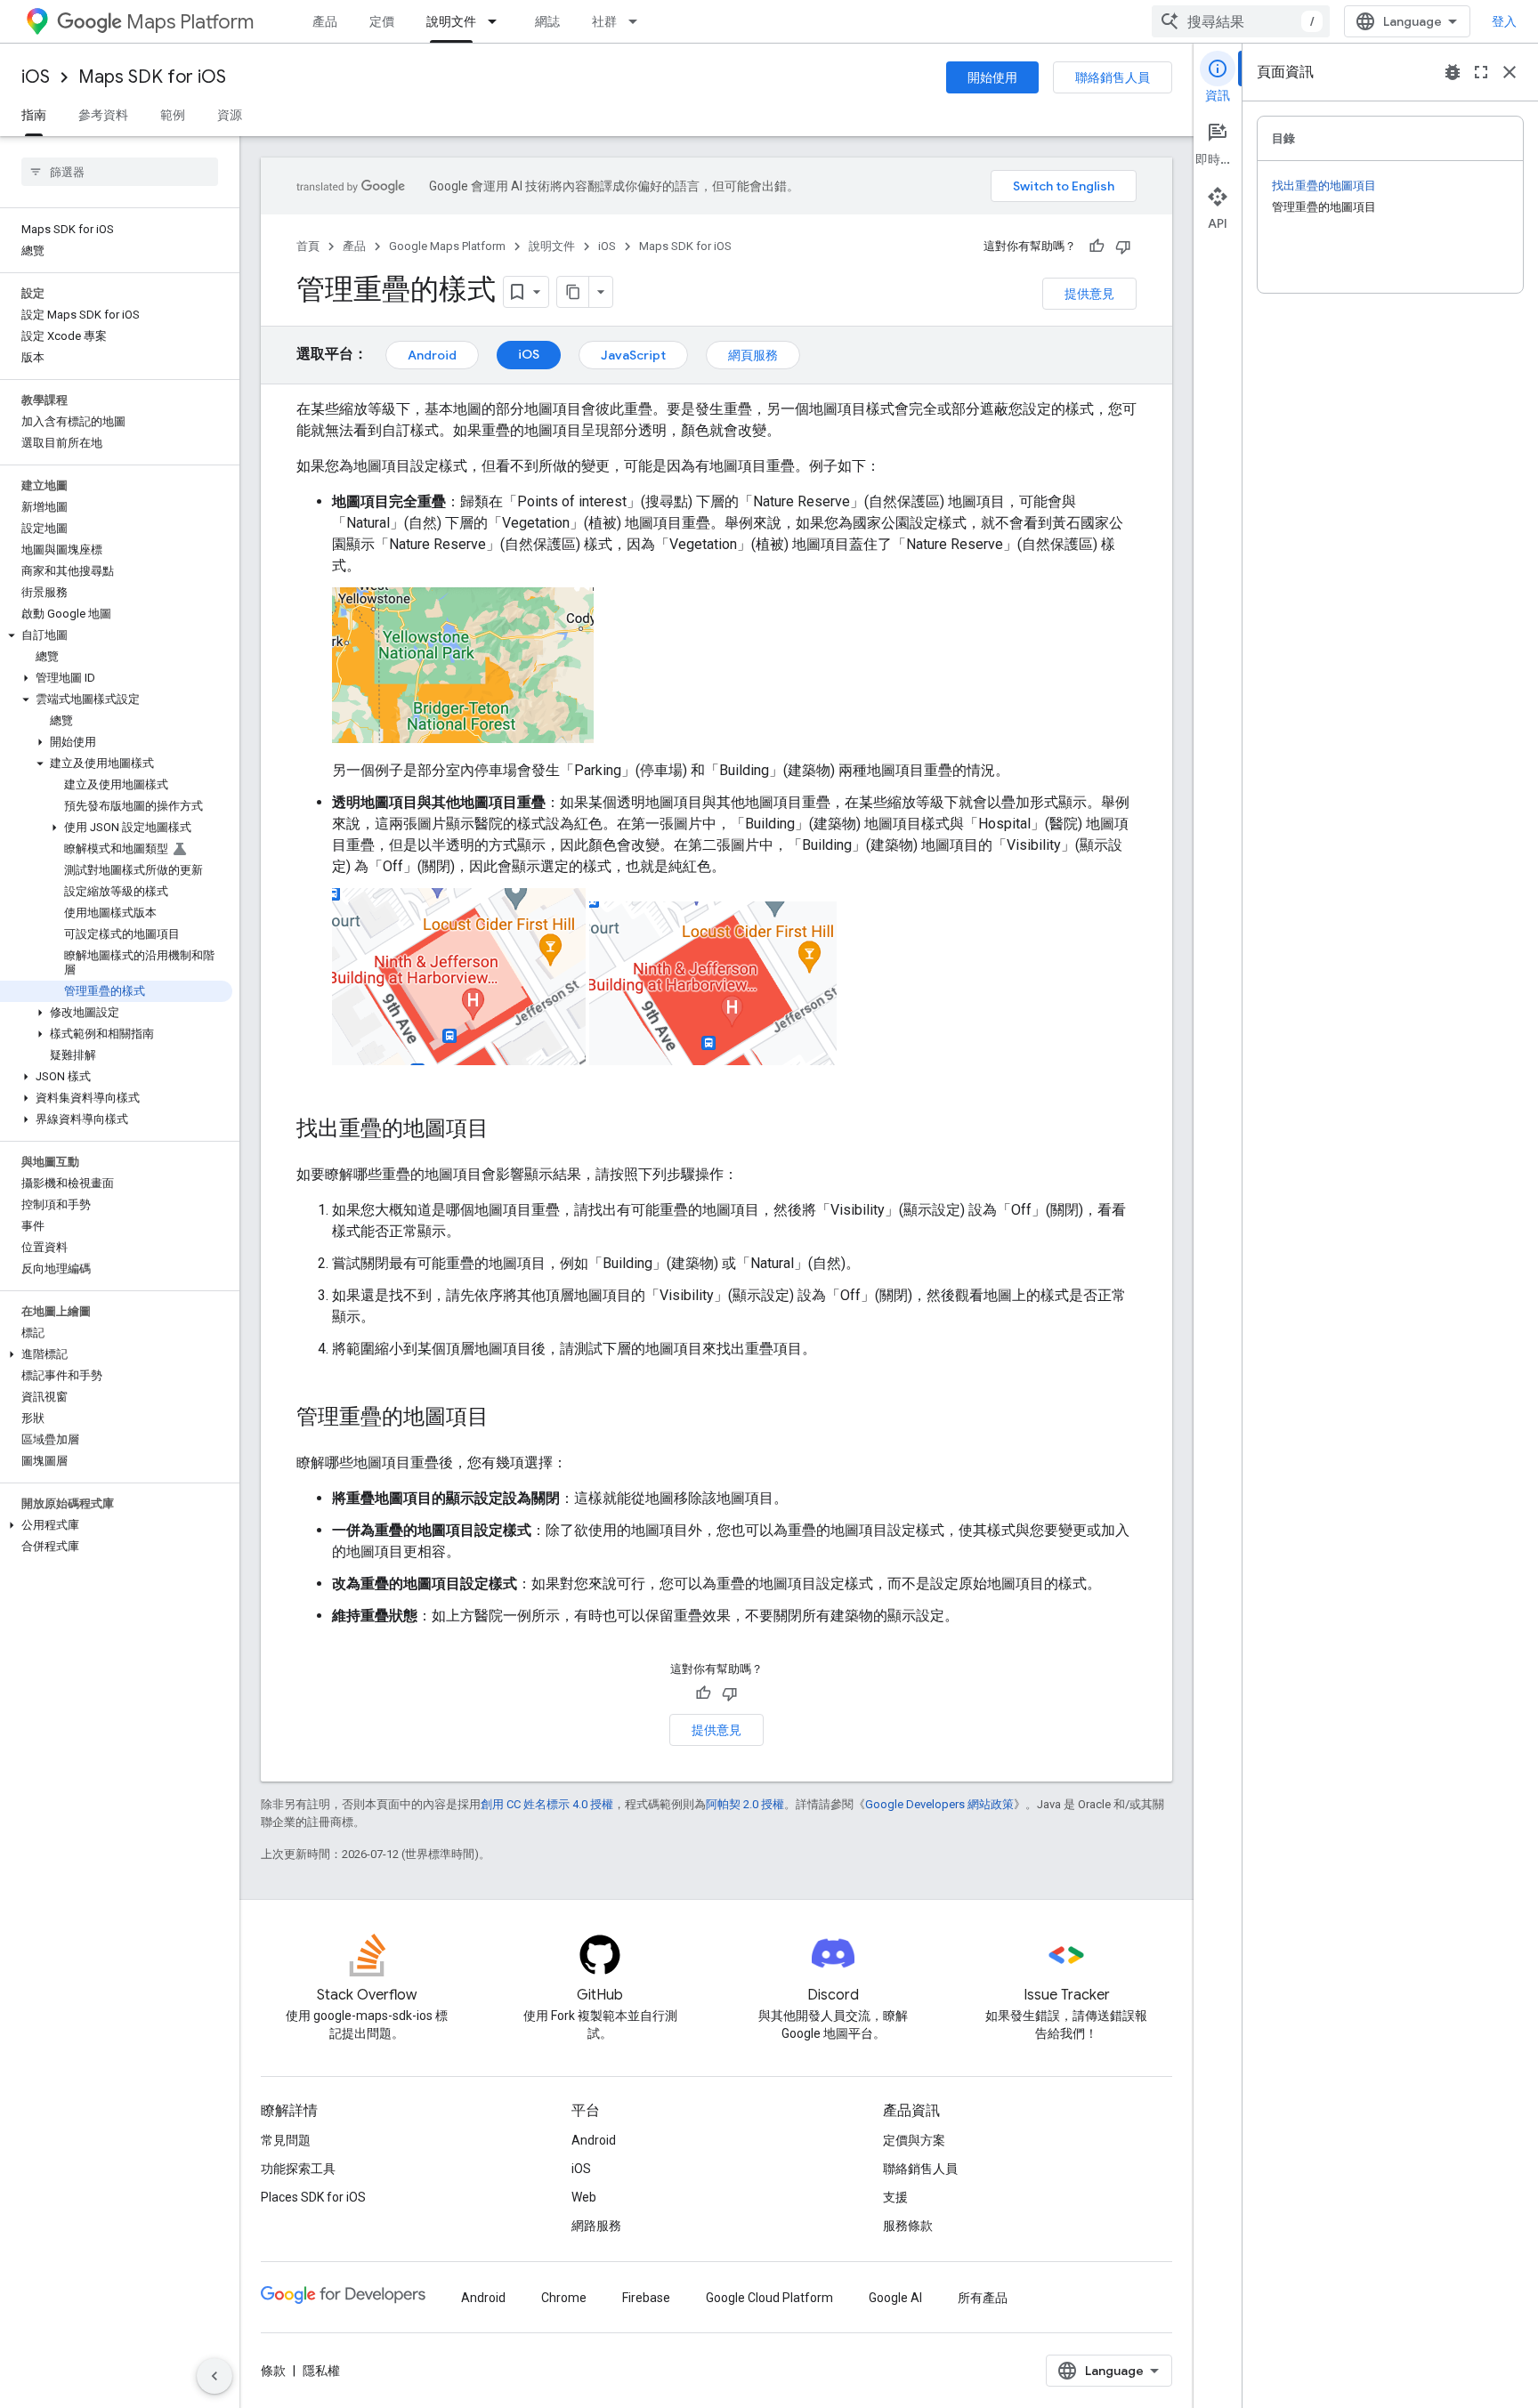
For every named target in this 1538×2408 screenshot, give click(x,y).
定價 (382, 21)
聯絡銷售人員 (1113, 77)
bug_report (1453, 72)
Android (432, 355)
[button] (116, 635)
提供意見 (1089, 294)
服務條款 (908, 2226)
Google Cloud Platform (769, 2298)
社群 (604, 21)
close (1510, 72)
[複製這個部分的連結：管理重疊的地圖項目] (506, 1418)
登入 (1504, 21)
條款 (273, 2371)
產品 (325, 21)
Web (584, 2197)
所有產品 (983, 2298)
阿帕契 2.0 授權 (745, 1804)
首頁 (308, 246)
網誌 (547, 21)
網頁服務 (753, 355)
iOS (36, 77)
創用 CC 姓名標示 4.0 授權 (547, 1804)
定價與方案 (914, 2140)
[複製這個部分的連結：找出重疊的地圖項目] (506, 1130)
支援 (895, 2197)
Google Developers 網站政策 (939, 1804)
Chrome (564, 2298)
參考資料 (103, 115)
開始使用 (992, 77)
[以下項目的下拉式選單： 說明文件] (498, 21)
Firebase (646, 2298)
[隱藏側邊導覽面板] (215, 2376)
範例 (173, 115)
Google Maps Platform (447, 246)
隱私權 (321, 2371)
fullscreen (1481, 72)
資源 (230, 115)
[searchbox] (120, 172)
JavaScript (633, 355)
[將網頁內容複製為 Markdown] (573, 292)
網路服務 (596, 2226)
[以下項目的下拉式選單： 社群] (638, 21)
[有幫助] (1097, 246)
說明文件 (451, 21)
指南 (34, 115)
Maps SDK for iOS (152, 77)
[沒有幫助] (1123, 246)
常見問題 (286, 2140)
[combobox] (1241, 21)
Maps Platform (190, 22)
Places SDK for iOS (313, 2197)
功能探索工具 (298, 2169)
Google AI (895, 2298)
